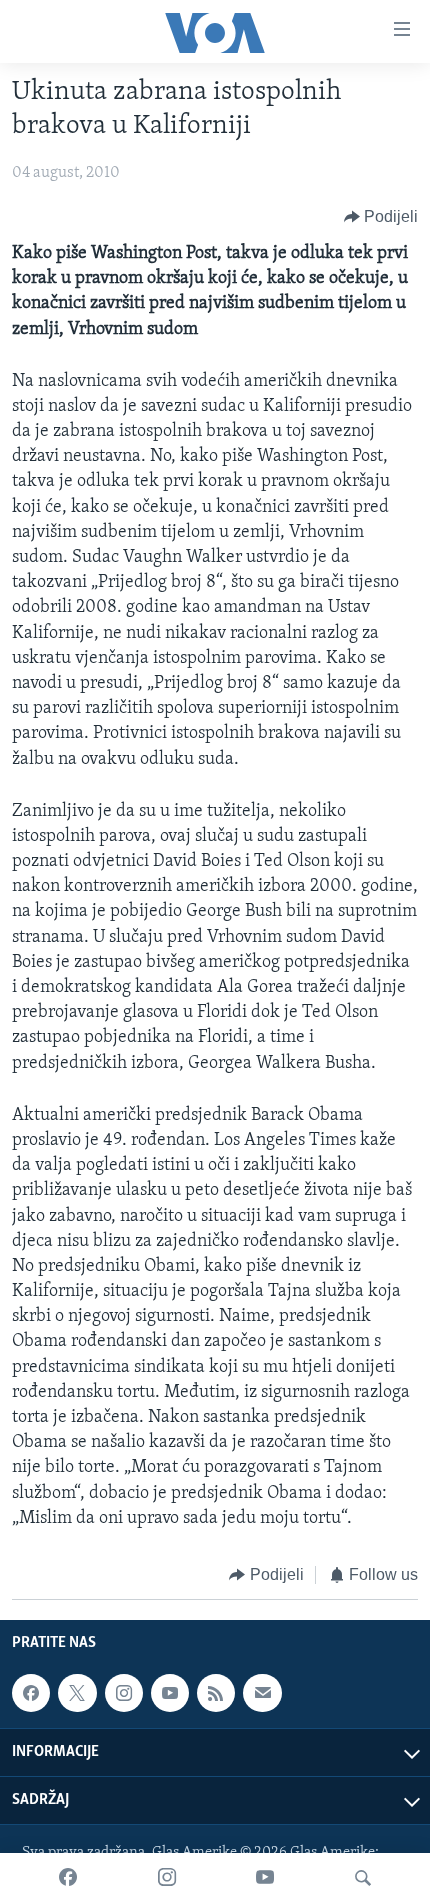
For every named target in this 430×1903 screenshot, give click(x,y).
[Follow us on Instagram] (124, 1694)
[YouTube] (265, 1878)
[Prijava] (262, 1694)
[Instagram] (167, 1878)
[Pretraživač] (363, 1878)
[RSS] (216, 1694)
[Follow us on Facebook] (31, 1694)
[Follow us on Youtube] (170, 1694)
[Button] (381, 217)
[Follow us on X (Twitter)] (77, 1694)
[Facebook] (68, 1878)
